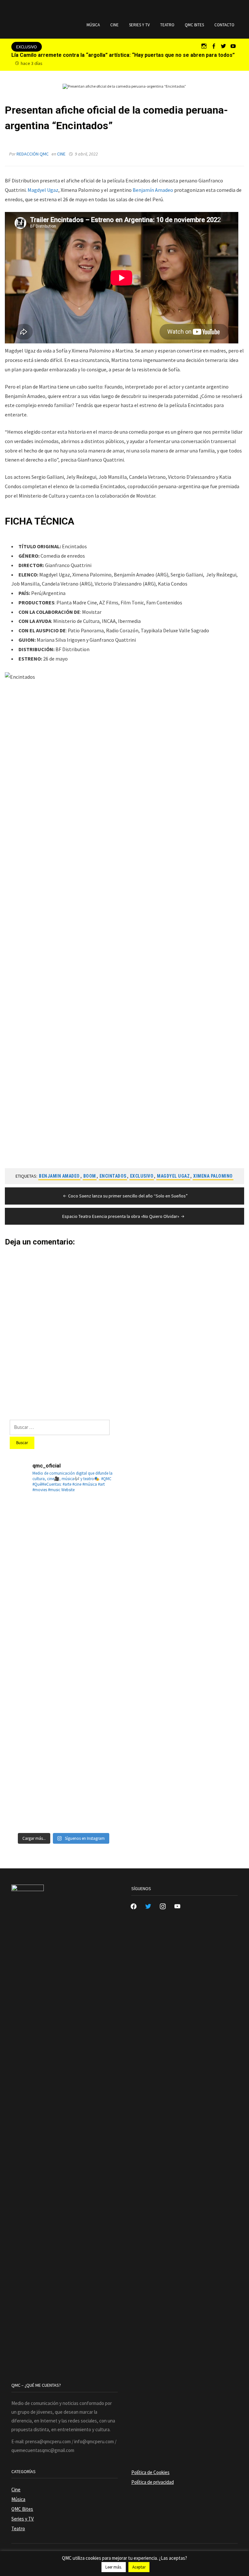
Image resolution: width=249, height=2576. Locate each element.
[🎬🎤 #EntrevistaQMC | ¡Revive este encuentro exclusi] (91, 1691)
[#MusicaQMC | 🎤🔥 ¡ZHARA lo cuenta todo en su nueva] (91, 1746)
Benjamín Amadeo (153, 190)
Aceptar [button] (139, 2567)
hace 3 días (32, 63)
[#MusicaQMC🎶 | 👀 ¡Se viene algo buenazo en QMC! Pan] (36, 1691)
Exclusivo (142, 1176)
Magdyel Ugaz (43, 190)
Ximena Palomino (213, 1176)
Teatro (167, 25)
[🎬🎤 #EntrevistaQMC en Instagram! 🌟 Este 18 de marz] (36, 1746)
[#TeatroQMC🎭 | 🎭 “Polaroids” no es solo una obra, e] (36, 1582)
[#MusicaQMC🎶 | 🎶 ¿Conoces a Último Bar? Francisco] (36, 1636)
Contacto (224, 25)
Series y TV (139, 25)
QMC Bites (194, 25)
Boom (90, 1176)
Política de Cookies (150, 2472)
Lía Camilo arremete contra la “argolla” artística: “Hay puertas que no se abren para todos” (123, 55)
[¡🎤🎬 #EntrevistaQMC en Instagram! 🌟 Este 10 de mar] (91, 1801)
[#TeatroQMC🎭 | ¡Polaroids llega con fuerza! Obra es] (91, 1582)
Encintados (113, 1176)
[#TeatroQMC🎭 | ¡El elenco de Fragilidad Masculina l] (91, 1527)
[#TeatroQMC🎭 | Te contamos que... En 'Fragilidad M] (36, 1527)
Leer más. (114, 2567)
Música (93, 25)
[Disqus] (124, 1327)
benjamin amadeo (59, 1176)
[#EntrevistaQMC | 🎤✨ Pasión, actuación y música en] (36, 1801)
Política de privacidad (153, 2482)
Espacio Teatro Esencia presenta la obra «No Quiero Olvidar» (121, 1216)
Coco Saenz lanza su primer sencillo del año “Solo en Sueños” (128, 1196)
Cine (114, 25)
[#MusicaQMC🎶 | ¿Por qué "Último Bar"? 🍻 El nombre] (91, 1636)
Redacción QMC (33, 154)
